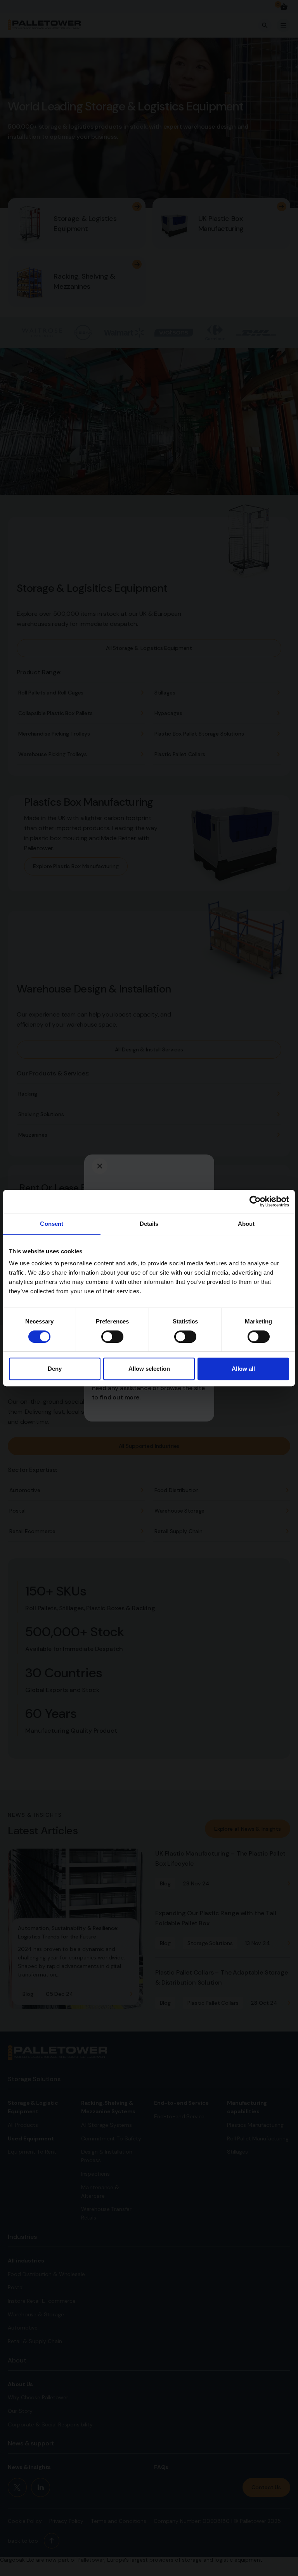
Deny (55, 1369)
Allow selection (149, 1369)
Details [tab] (149, 1224)
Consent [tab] (52, 1224)
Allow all (243, 1369)
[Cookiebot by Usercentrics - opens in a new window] (255, 1201)
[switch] (112, 1337)
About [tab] (246, 1224)
